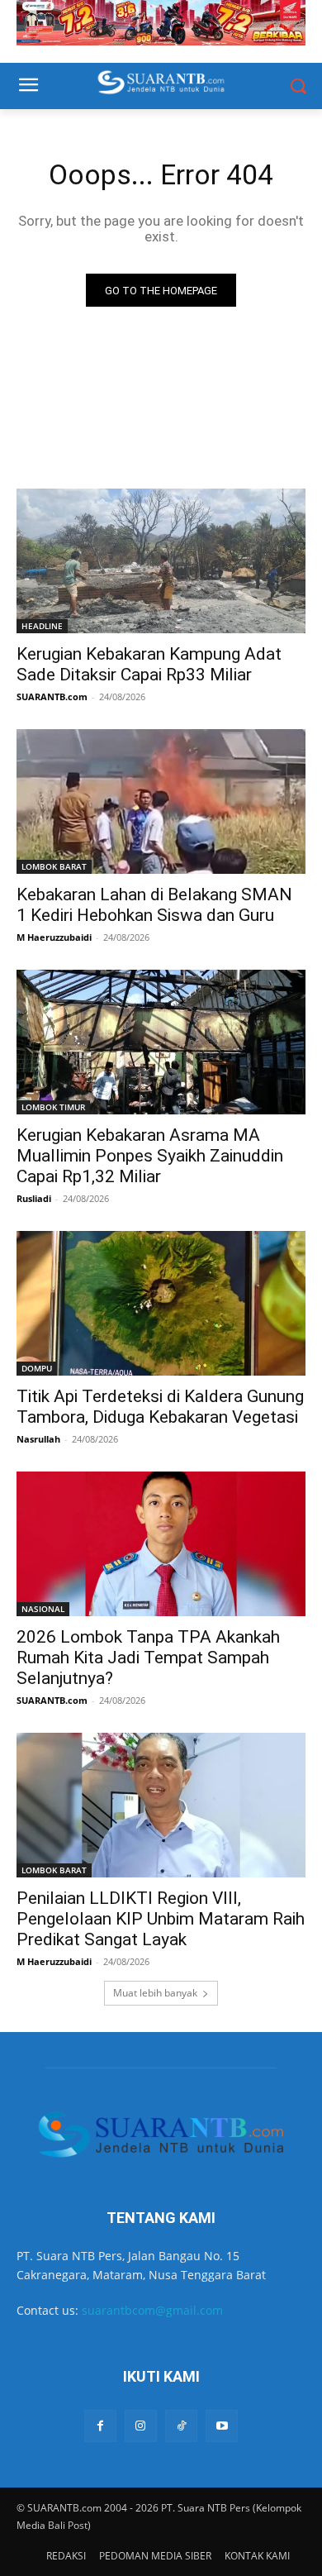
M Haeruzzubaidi (54, 937)
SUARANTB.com (52, 696)
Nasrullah (38, 1439)
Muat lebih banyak (155, 1993)
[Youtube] (222, 2426)
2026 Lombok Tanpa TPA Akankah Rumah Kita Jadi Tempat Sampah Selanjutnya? (148, 1658)
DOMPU (37, 1368)
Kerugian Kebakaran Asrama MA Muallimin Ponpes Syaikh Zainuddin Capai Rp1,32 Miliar (150, 1156)
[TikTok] (181, 2426)
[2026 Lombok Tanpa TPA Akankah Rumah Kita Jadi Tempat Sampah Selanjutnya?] (161, 1544)
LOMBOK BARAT (54, 866)
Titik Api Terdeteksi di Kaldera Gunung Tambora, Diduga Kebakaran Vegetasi (160, 1407)
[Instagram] (141, 2426)
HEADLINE (42, 626)
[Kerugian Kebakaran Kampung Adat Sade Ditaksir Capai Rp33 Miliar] (161, 561)
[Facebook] (100, 2426)
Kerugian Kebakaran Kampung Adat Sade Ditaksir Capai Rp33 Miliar (149, 664)
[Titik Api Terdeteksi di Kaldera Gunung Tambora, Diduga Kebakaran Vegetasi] (161, 1303)
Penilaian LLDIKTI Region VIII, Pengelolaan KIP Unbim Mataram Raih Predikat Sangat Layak (161, 1919)
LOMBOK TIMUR (53, 1107)
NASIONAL (43, 1609)
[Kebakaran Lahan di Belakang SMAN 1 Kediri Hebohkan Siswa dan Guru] (161, 801)
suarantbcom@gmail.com (152, 2310)
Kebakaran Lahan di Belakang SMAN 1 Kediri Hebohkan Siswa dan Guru (154, 905)
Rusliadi (34, 1198)
